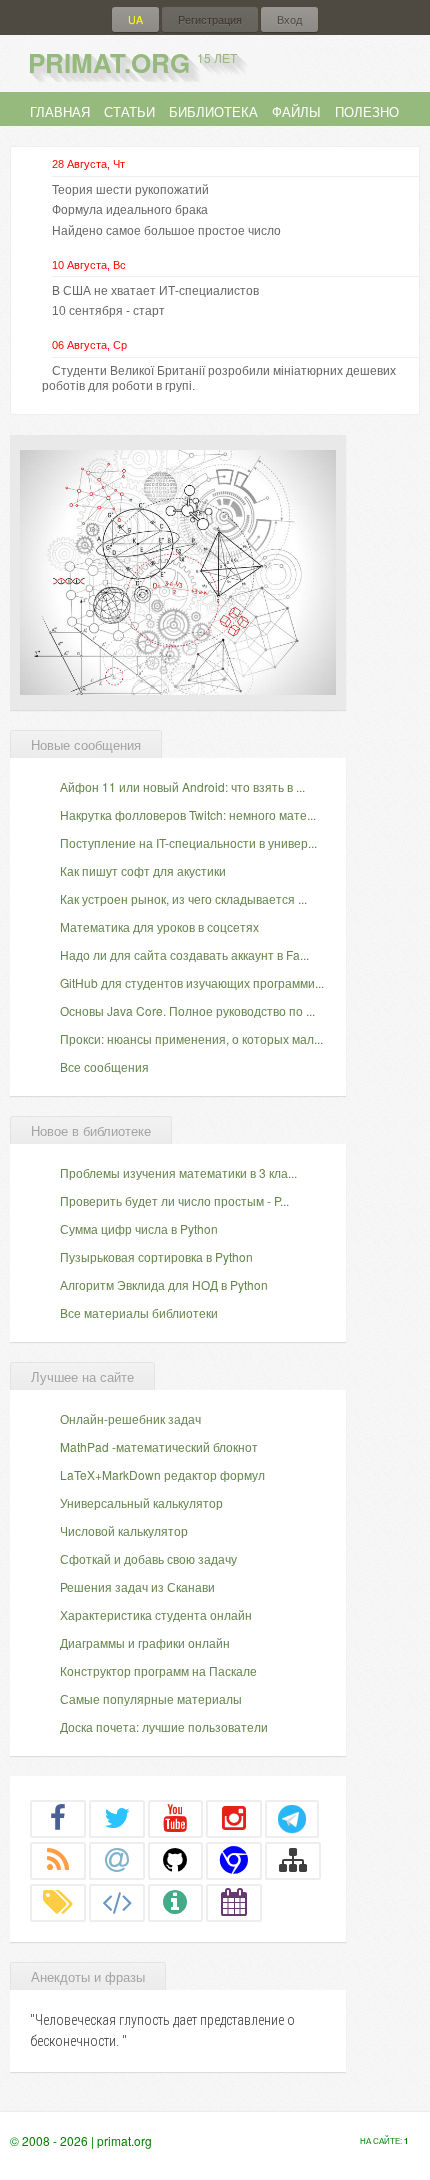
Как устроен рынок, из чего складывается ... (183, 898)
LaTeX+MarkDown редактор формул (162, 1474)
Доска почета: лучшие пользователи (164, 1726)
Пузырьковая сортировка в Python (156, 1256)
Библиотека (213, 111)
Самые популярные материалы (151, 1698)
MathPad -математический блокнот (159, 1446)
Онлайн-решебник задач (130, 1418)
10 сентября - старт (108, 311)
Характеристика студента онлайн (156, 1614)
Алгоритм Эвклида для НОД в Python (164, 1284)
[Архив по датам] (234, 1902)
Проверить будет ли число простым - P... (174, 1200)
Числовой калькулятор (124, 1530)
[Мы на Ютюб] (176, 1818)
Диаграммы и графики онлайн (145, 1642)
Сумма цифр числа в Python (139, 1228)
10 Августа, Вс (89, 265)
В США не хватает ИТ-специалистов (155, 291)
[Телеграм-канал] (292, 1818)
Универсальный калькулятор (141, 1502)
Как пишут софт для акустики (143, 870)
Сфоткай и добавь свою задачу (148, 1558)
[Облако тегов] (58, 1902)
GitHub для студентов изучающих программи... (192, 982)
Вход (289, 19)
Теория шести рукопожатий (130, 190)
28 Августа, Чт (88, 164)
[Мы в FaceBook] (58, 1818)
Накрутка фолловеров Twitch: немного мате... (188, 814)
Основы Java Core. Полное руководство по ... (187, 1010)
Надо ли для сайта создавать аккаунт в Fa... (184, 954)
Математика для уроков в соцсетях (159, 926)
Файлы (296, 111)
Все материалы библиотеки (139, 1312)
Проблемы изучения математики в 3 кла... (178, 1172)
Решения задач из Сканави (137, 1586)
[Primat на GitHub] (176, 1860)
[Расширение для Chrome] (234, 1860)
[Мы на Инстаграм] (234, 1818)
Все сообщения (104, 1066)
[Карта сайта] (293, 1860)
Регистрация (210, 19)
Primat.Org (132, 62)
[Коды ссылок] (117, 1902)
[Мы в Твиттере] (117, 1818)
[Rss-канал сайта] (58, 1860)
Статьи (129, 111)
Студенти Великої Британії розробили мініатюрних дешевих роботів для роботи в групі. (219, 378)
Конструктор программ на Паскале (158, 1670)
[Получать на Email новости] (117, 1860)
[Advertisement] (178, 570)
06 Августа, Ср (89, 345)
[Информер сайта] (176, 1902)
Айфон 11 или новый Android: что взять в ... (182, 786)
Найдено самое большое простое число (166, 231)
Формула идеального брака (130, 210)
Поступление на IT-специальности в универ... (188, 842)
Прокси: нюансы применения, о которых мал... (191, 1038)
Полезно (367, 111)
